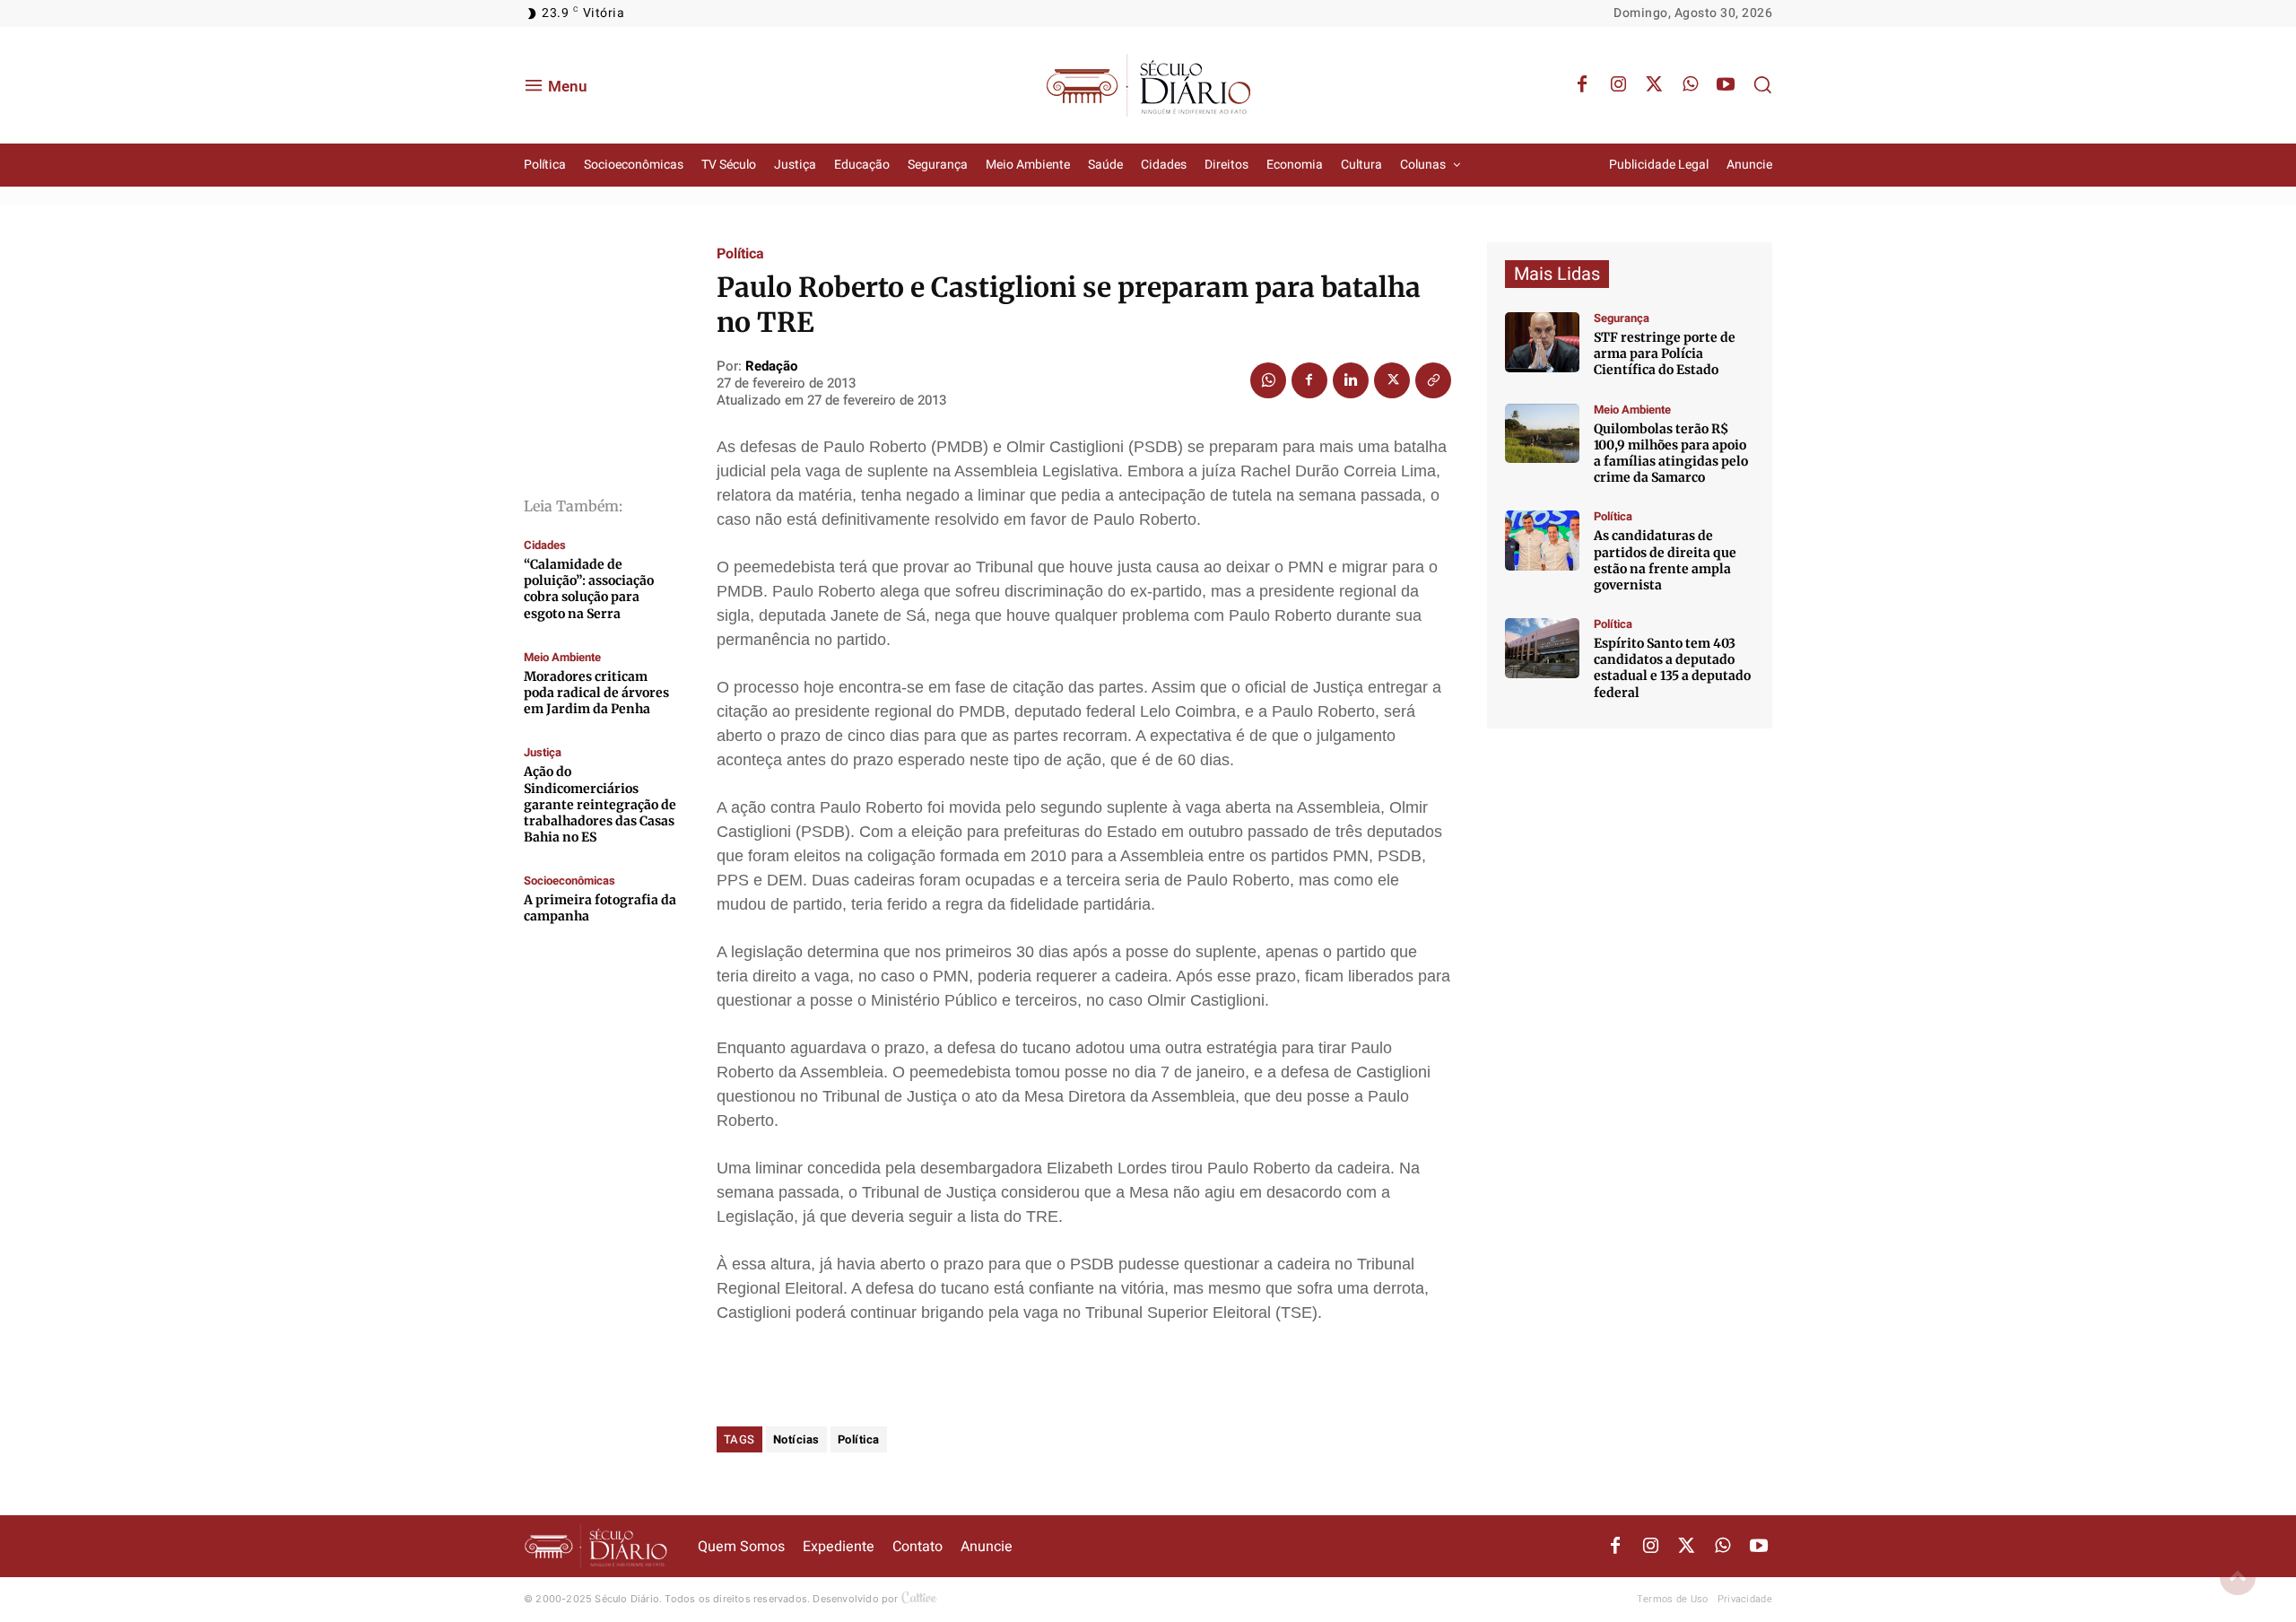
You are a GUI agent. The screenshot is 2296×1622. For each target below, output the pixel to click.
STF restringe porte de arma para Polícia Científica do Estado (1665, 353)
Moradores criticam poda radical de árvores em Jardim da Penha (596, 693)
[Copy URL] (1433, 380)
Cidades (545, 545)
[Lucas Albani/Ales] (1542, 648)
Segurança (1622, 318)
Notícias (796, 1439)
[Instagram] (1618, 85)
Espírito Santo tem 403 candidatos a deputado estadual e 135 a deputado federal (1672, 668)
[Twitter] (1654, 85)
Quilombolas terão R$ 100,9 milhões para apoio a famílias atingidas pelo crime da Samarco (1671, 453)
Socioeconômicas (570, 881)
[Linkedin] (1351, 380)
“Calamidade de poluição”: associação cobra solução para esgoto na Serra (589, 589)
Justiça (543, 752)
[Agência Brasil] (1542, 342)
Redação (771, 366)
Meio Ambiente (562, 657)
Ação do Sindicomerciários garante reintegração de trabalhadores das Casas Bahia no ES (600, 804)
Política (740, 254)
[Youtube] (1726, 85)
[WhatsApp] (1690, 85)
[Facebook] (1582, 85)
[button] (1762, 84)
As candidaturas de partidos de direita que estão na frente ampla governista (1665, 560)
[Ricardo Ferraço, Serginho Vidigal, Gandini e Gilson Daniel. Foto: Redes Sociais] (1542, 541)
